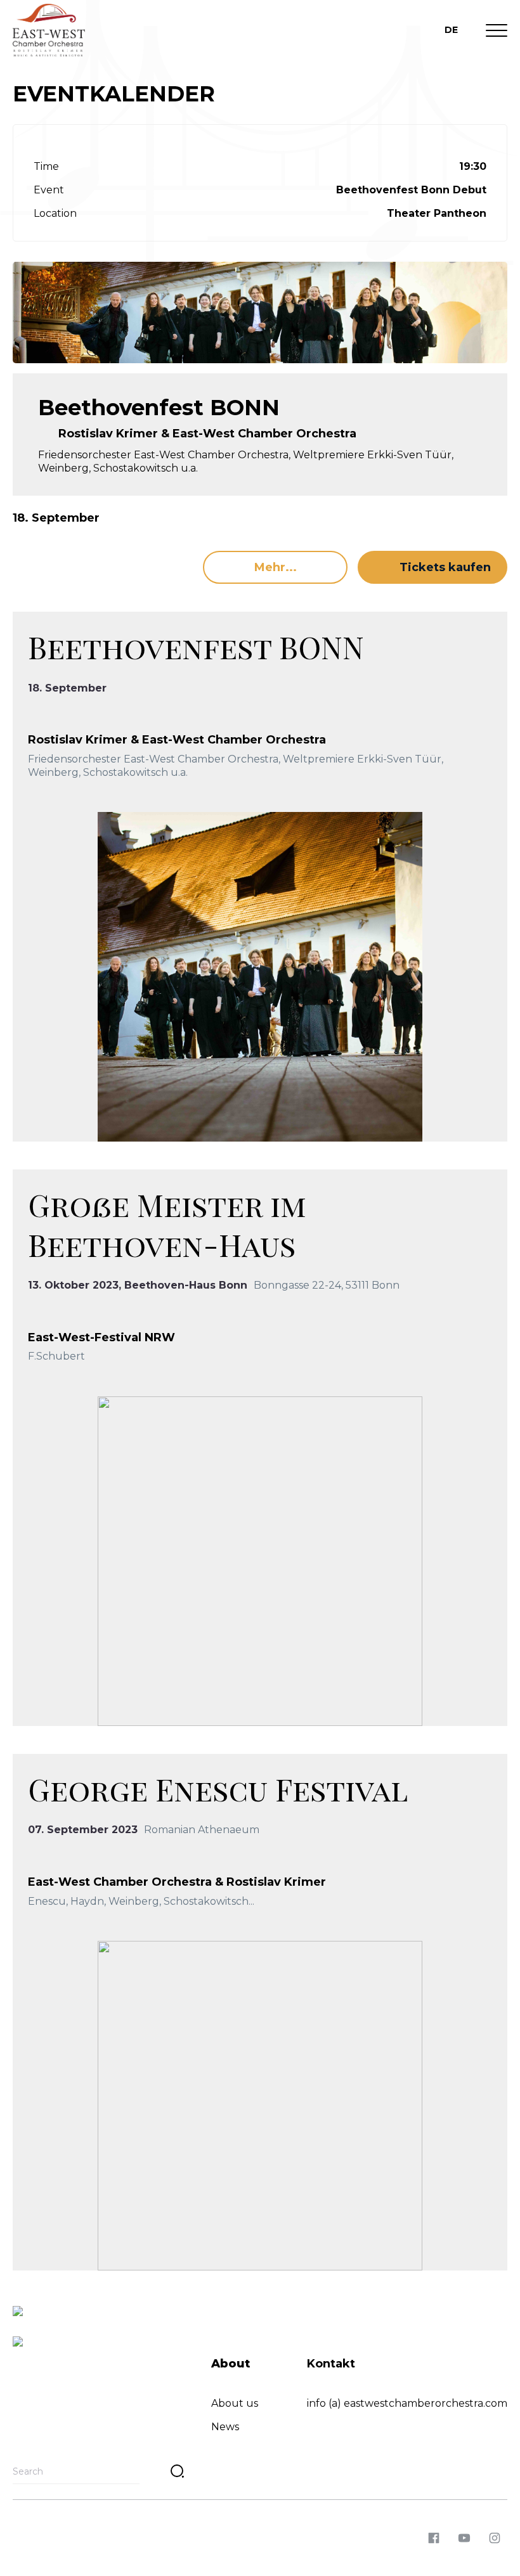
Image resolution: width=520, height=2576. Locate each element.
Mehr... (276, 567)
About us (235, 2403)
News (225, 2427)
